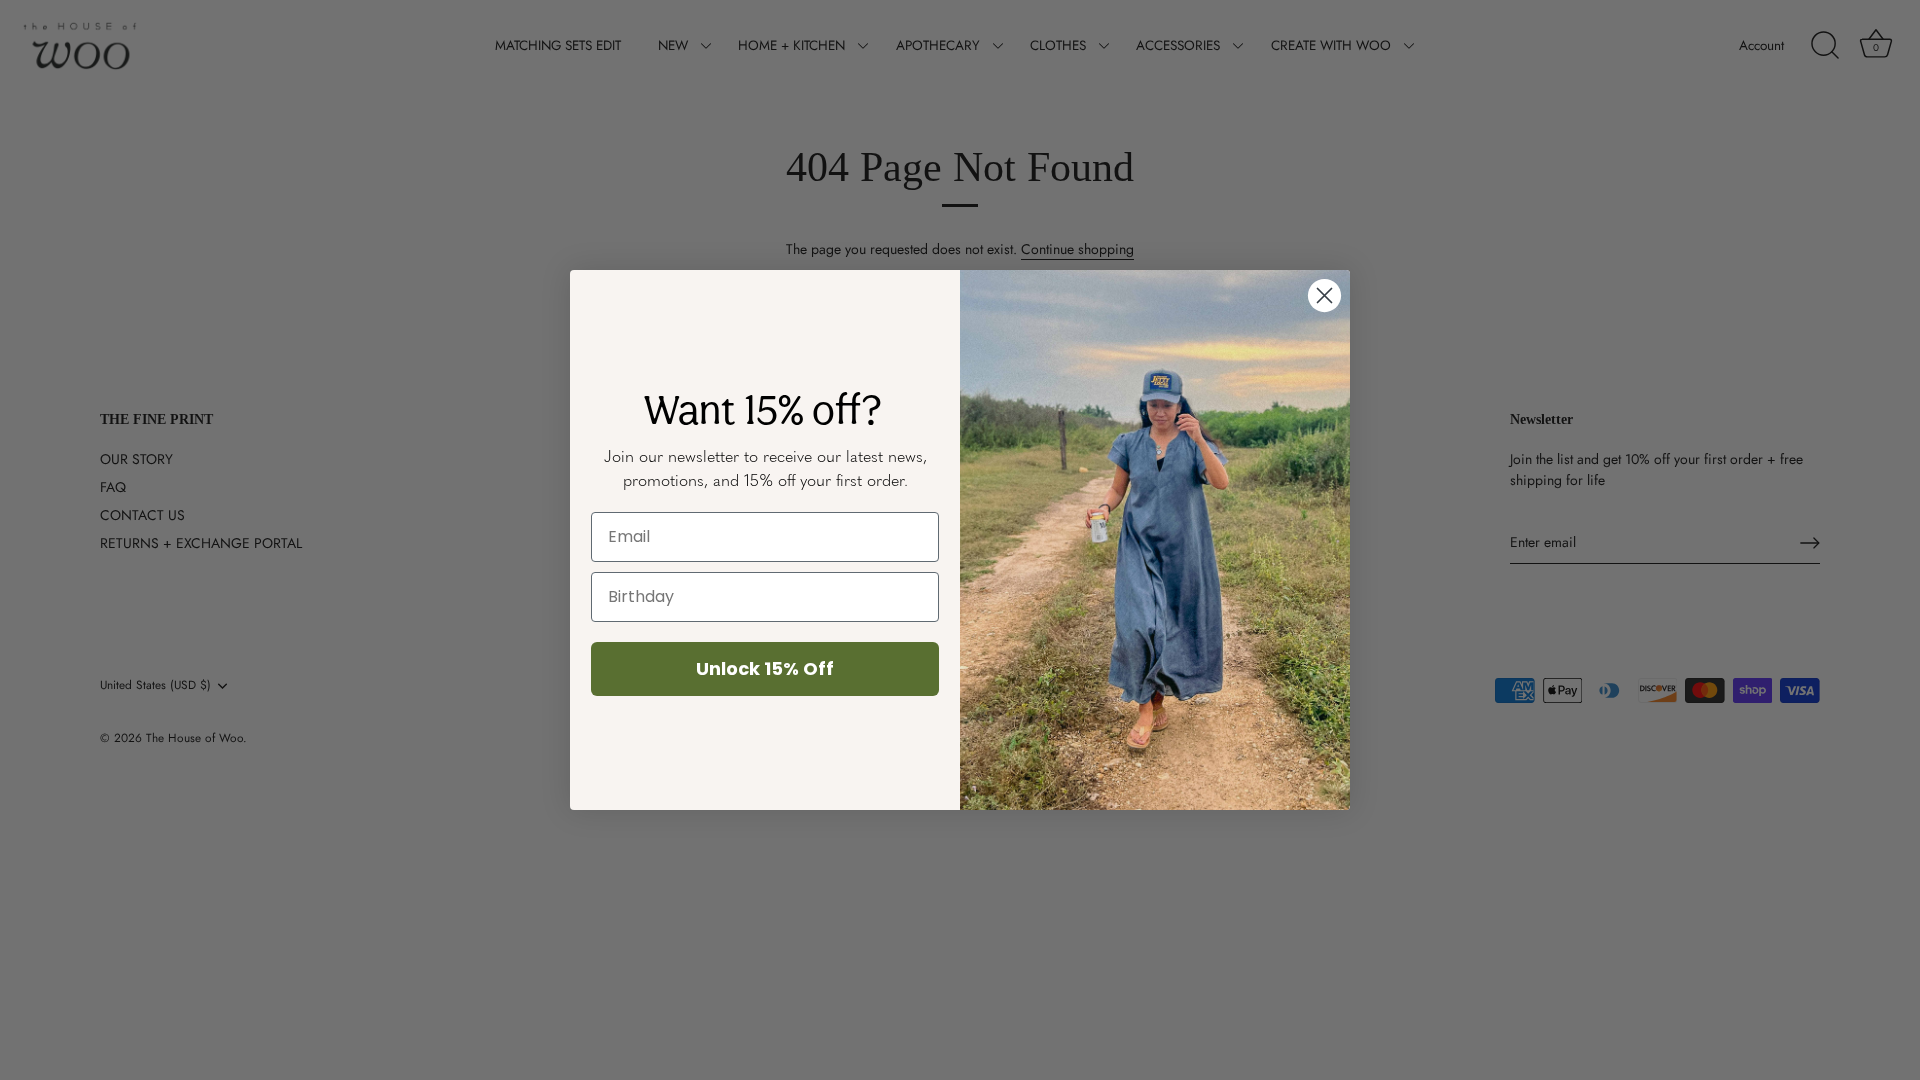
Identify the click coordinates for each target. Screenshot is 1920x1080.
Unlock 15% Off (765, 668)
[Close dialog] (1324, 295)
